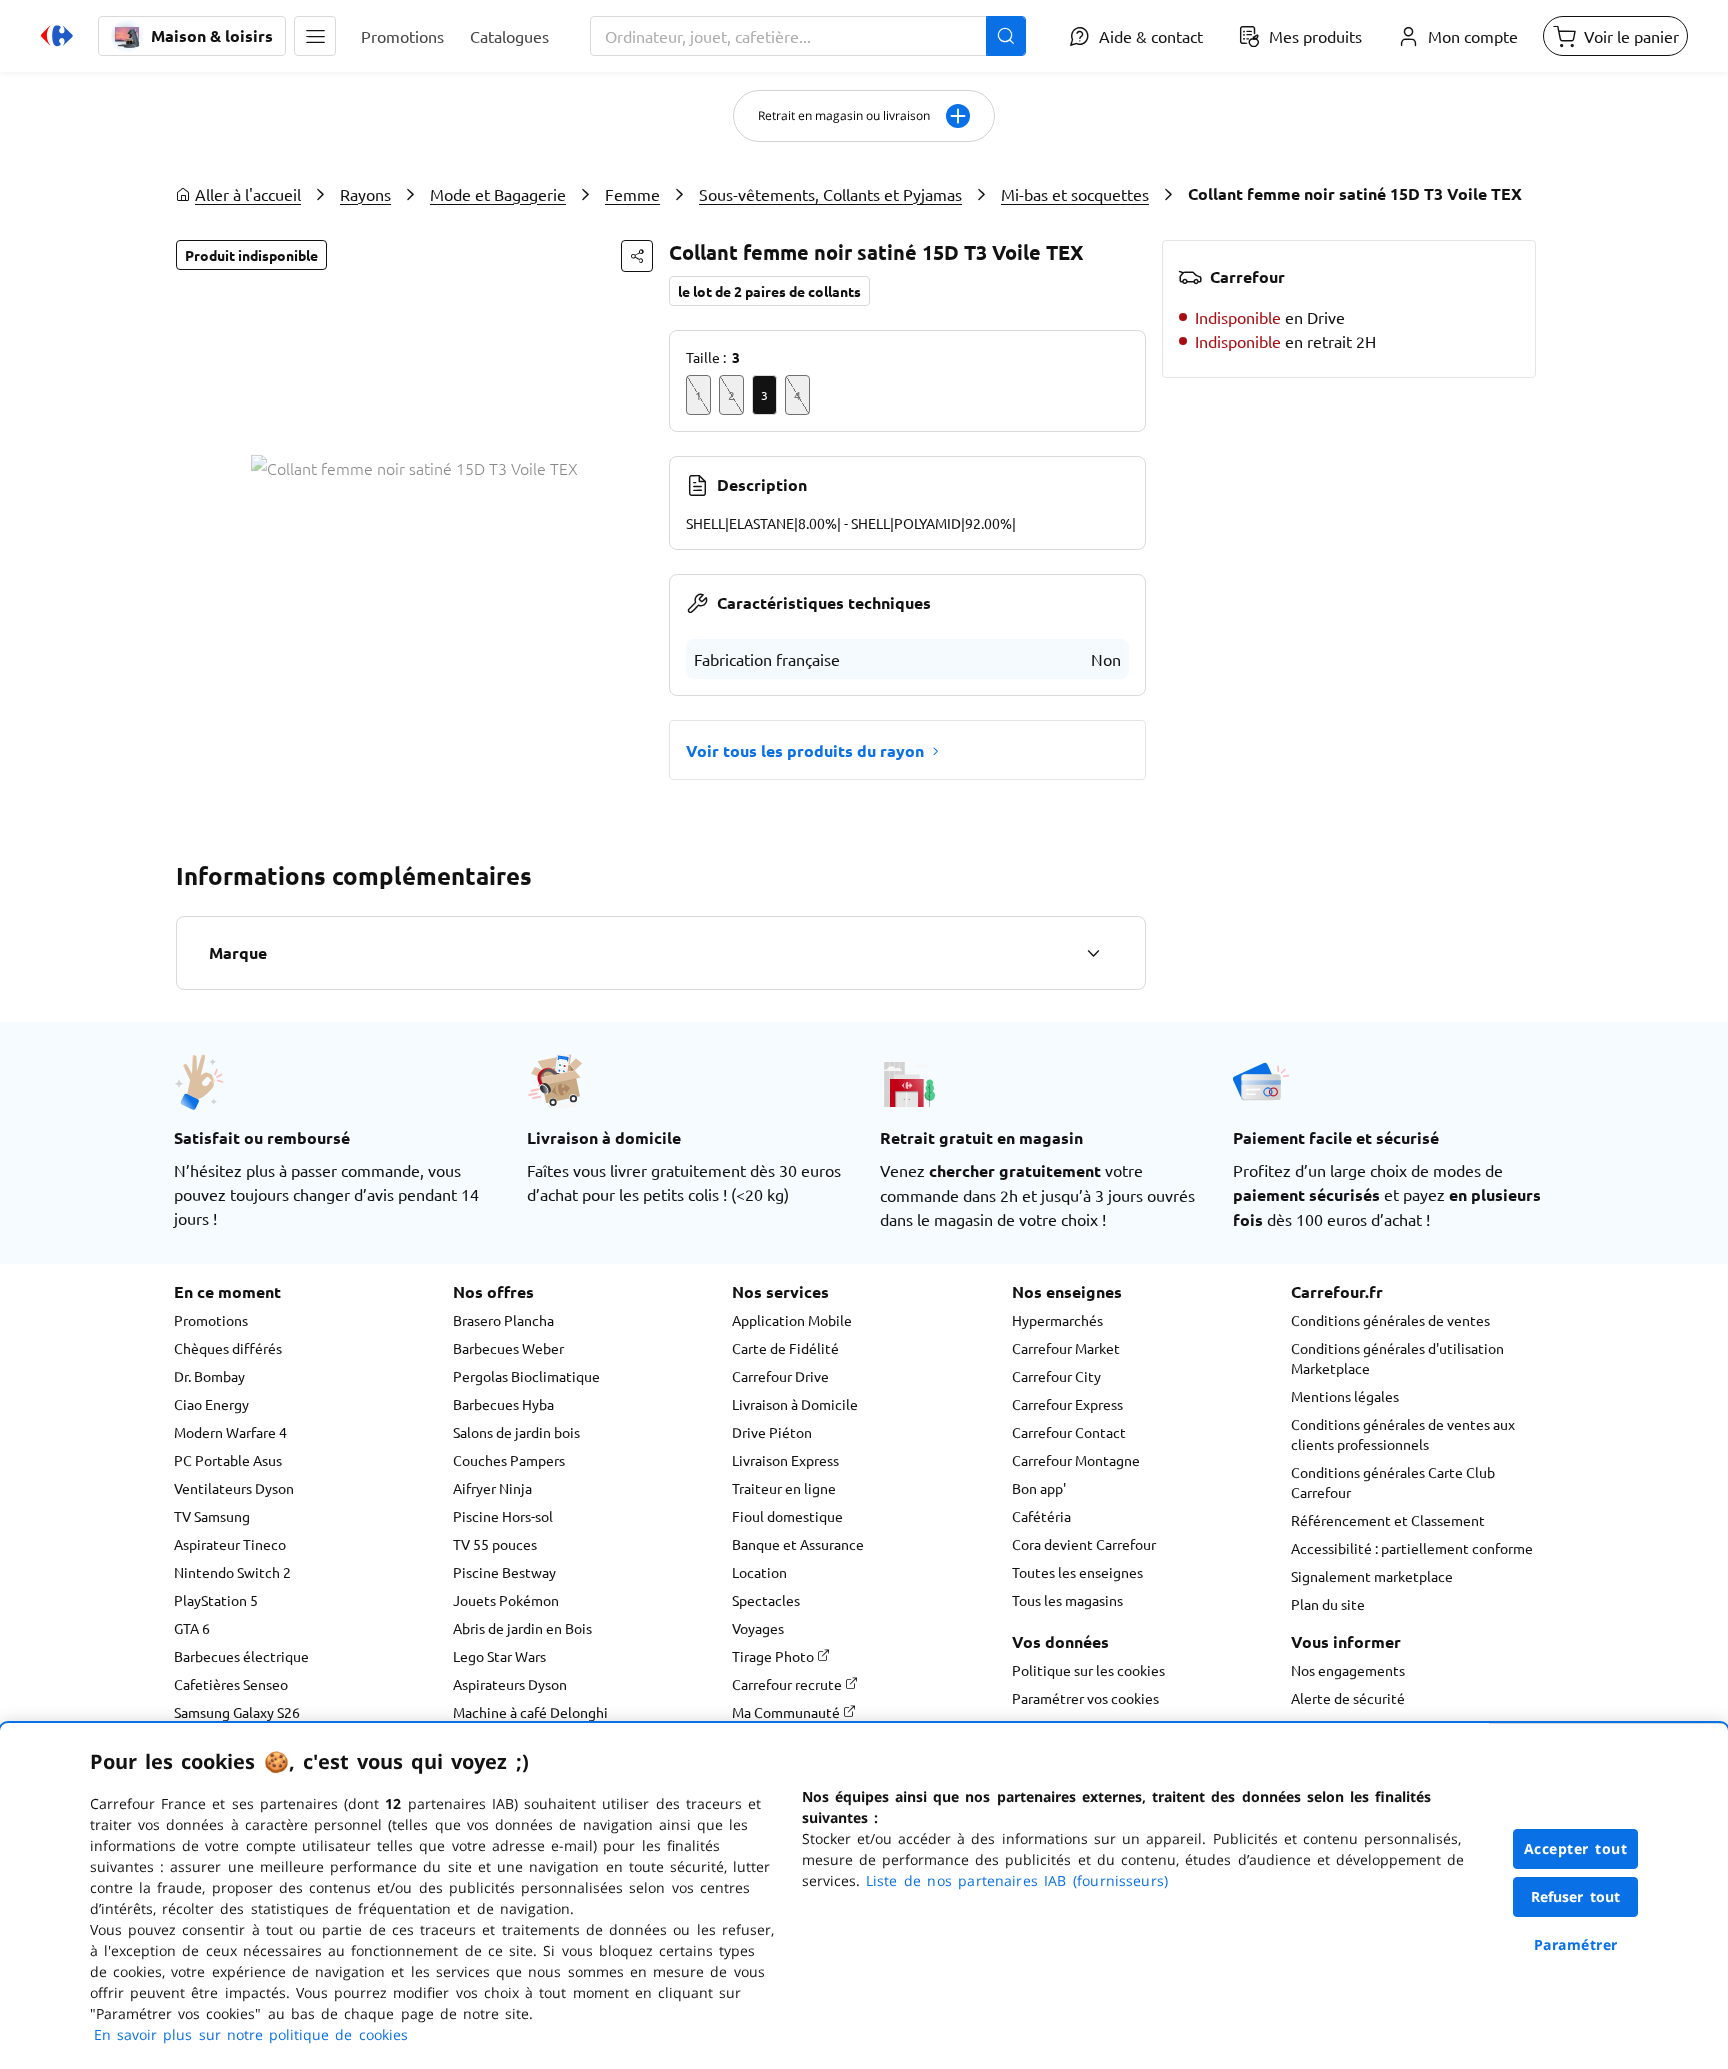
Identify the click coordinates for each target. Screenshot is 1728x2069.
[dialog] (864, 1896)
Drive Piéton (772, 1432)
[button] (315, 36)
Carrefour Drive (780, 1376)
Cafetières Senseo (231, 1684)
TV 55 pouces (495, 1544)
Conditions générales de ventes (1390, 1320)
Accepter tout (1576, 1848)
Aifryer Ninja (492, 1488)
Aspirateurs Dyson (510, 1684)
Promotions (211, 1320)
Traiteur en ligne (784, 1488)
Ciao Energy (211, 1404)
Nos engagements (1348, 1670)
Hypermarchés (1057, 1320)
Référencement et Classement (1388, 1520)
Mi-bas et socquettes (1075, 194)
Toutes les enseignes (1077, 1572)
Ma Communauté (787, 1712)
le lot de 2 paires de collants (769, 291)
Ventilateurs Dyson (234, 1488)
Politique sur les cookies (1088, 1670)
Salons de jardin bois (516, 1432)
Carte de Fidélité (785, 1348)
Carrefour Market (1066, 1348)
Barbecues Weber (508, 1348)
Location (759, 1572)
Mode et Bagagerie (498, 194)
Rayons (365, 194)
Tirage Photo (774, 1656)
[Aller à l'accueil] (57, 36)
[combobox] (808, 36)
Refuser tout (1576, 1896)
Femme (632, 194)
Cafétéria (1041, 1516)
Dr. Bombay (209, 1376)
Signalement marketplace (1372, 1576)
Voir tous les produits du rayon (805, 750)
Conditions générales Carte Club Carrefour (1393, 1482)
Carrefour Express (1067, 1404)
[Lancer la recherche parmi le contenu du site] (1006, 36)
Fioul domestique (787, 1516)
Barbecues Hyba (503, 1404)
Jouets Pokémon (506, 1600)
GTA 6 (192, 1628)
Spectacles (766, 1600)
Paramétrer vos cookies (1085, 1698)
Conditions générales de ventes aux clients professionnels (1403, 1434)
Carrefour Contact (1069, 1432)
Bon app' (1039, 1488)
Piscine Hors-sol (503, 1516)
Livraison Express (785, 1460)
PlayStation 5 (216, 1600)
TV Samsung (212, 1516)
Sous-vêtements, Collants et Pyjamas (830, 194)
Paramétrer (1576, 1944)
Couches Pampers (509, 1460)
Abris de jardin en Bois (522, 1628)
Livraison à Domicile (795, 1404)
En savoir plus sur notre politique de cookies (251, 2034)
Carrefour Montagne (1076, 1460)
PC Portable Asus (228, 1460)
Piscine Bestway (504, 1572)
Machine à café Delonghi (530, 1712)
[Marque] (1093, 953)
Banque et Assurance (798, 1544)
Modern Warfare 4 (230, 1432)
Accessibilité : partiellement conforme (1412, 1548)
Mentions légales (1345, 1396)
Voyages (758, 1628)
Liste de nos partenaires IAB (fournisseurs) (1017, 1880)
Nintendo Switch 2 (232, 1572)
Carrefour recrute (788, 1684)
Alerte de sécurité (1348, 1698)
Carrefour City (1056, 1376)
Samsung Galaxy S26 (237, 1712)
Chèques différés (228, 1348)
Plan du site (1328, 1604)
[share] (637, 256)
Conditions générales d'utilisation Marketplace (1397, 1358)
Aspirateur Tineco (230, 1544)
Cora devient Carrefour (1084, 1544)
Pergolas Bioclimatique (526, 1376)
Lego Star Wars (499, 1656)
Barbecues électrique (241, 1656)
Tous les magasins (1067, 1600)
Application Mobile (792, 1320)
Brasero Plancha (503, 1320)
